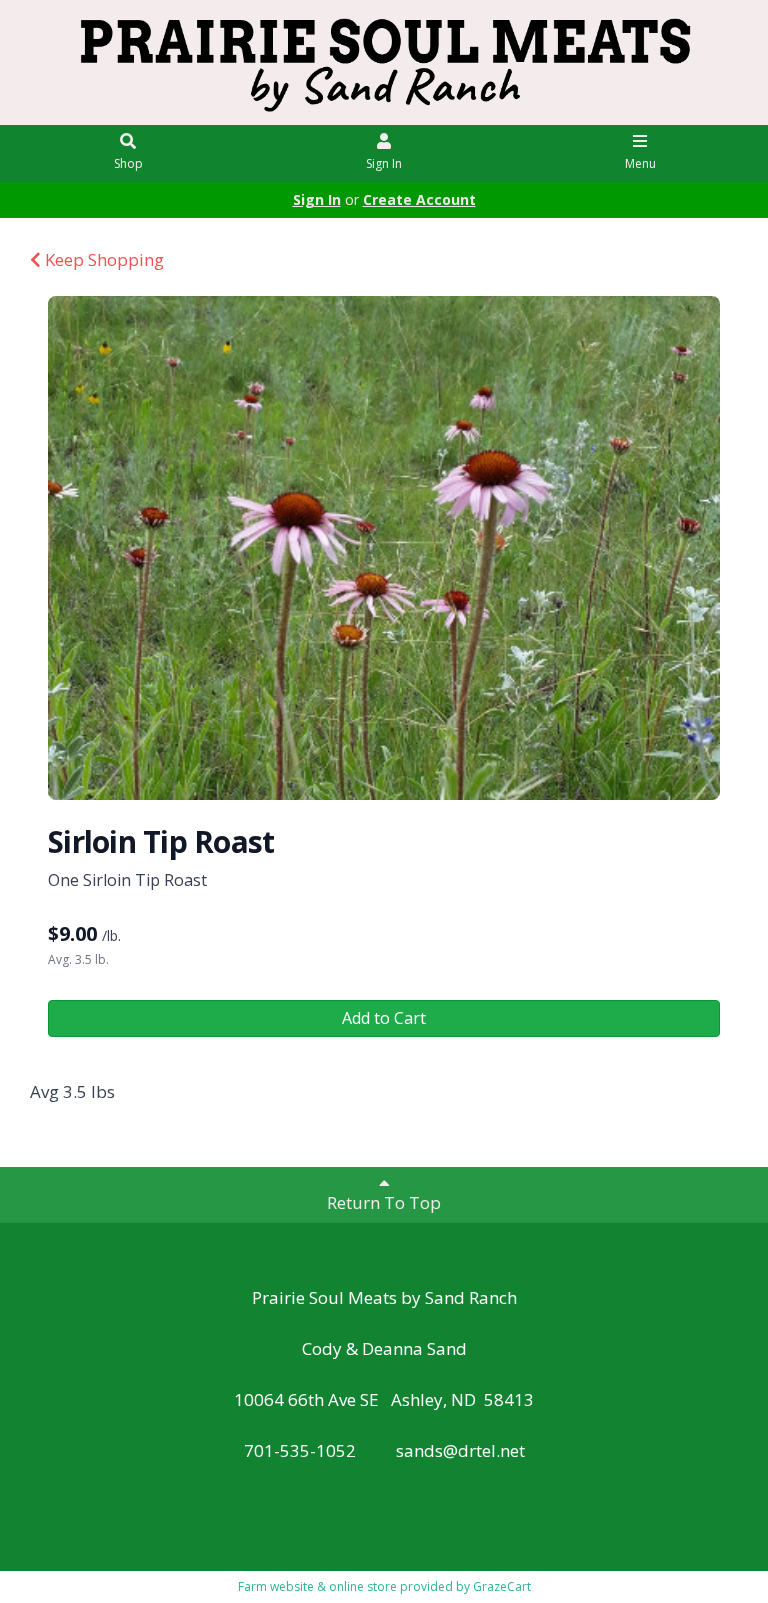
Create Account (419, 199)
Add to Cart (384, 1018)
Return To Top (384, 1202)
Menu (640, 163)
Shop (128, 163)
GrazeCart (502, 1586)
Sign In (384, 163)
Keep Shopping (102, 259)
